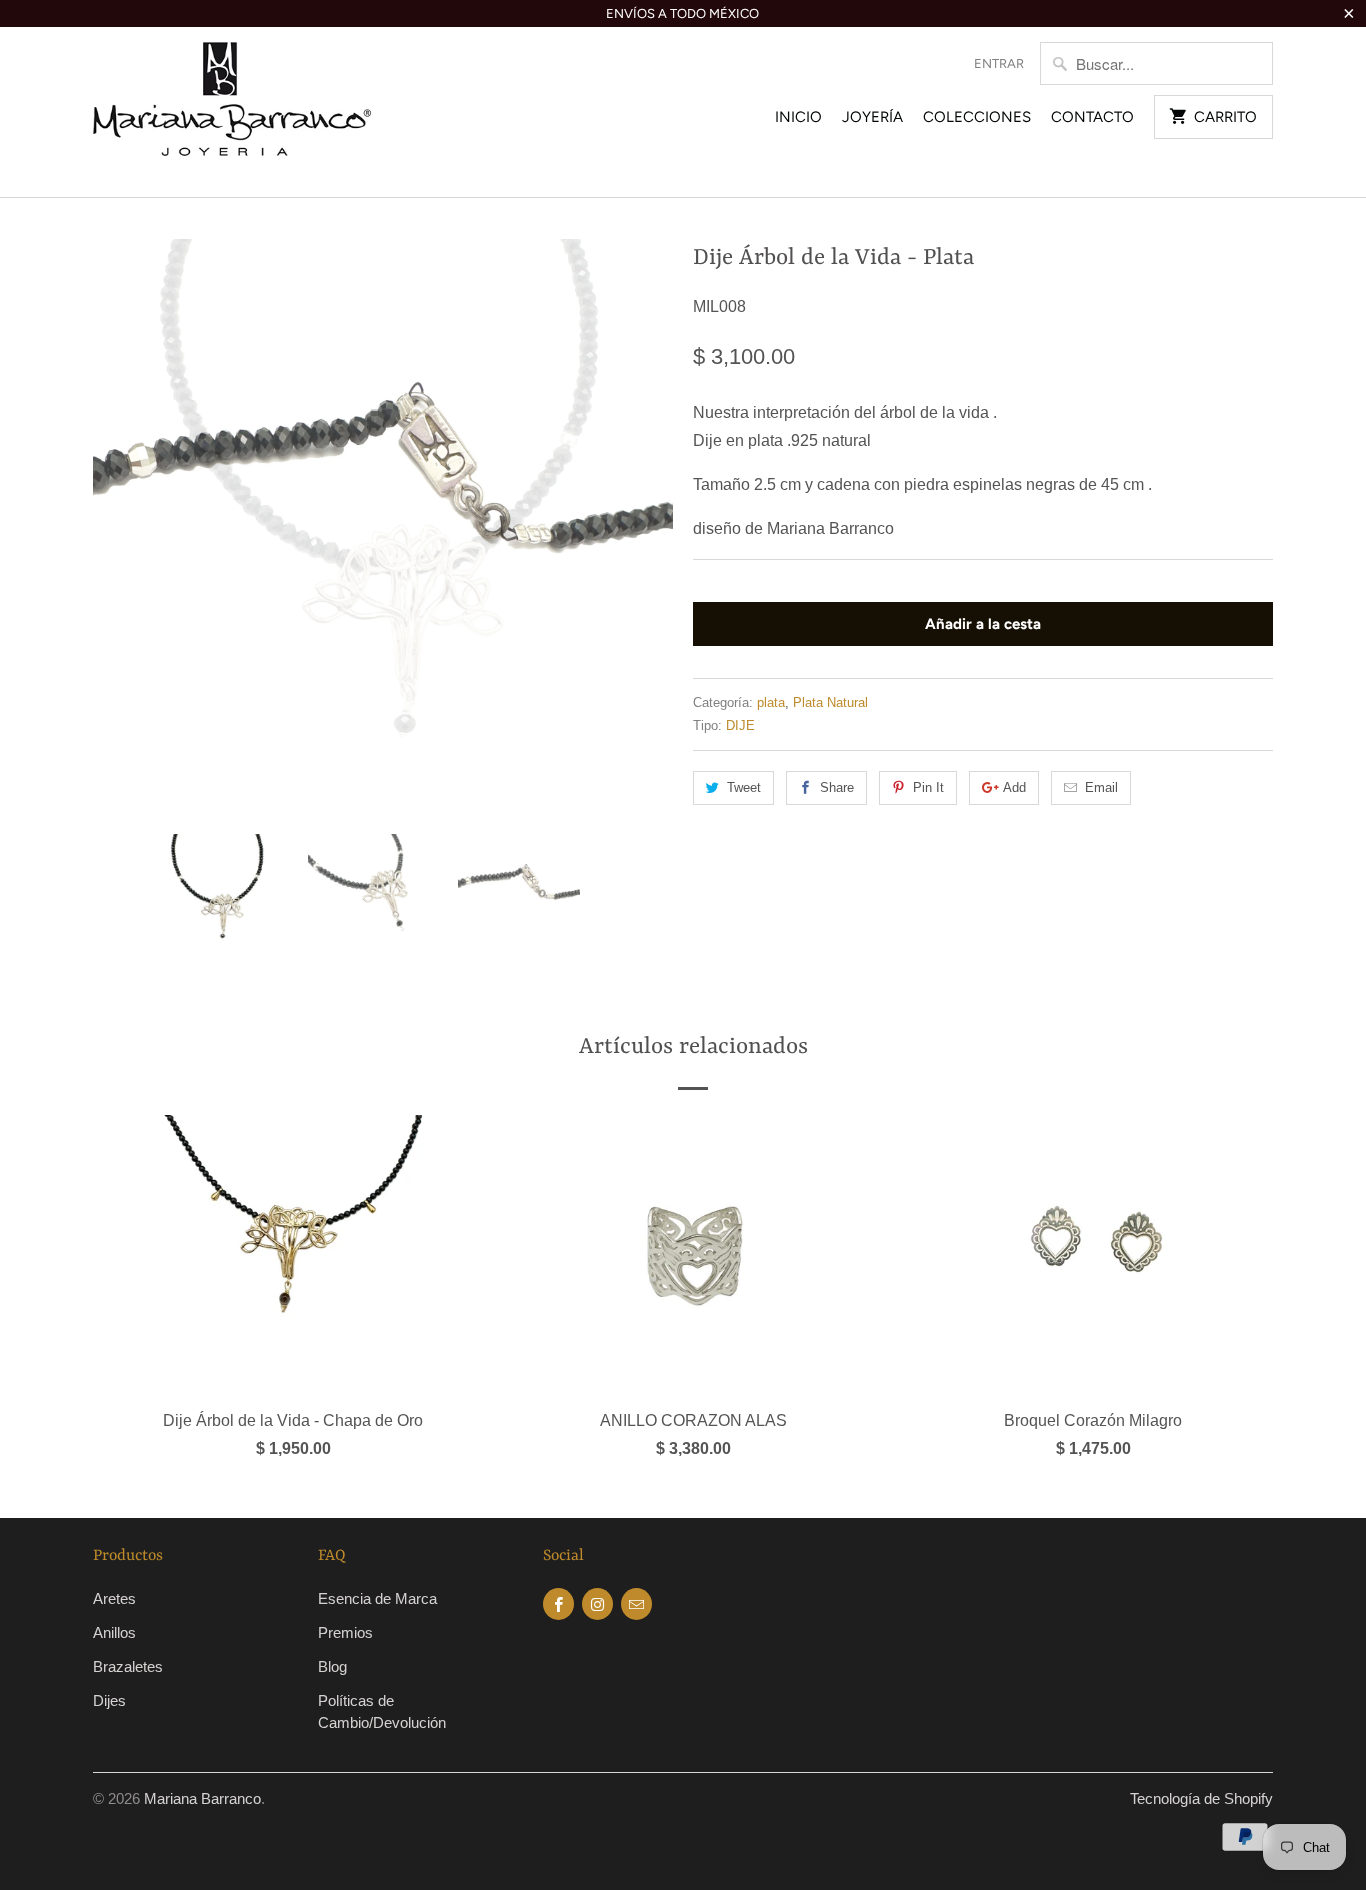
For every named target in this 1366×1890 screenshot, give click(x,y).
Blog (332, 1666)
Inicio (798, 117)
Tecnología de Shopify (1201, 1798)
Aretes (114, 1598)
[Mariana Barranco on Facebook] (558, 1604)
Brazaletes (128, 1666)
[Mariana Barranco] (233, 112)
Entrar (999, 63)
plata (771, 702)
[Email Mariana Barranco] (636, 1604)
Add (1014, 787)
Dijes (109, 1700)
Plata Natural (830, 702)
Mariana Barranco (202, 1798)
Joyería (872, 117)
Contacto (1092, 117)
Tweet (744, 787)
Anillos (114, 1632)
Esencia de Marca (377, 1598)
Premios (345, 1632)
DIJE (740, 725)
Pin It (928, 787)
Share (837, 787)
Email (1101, 787)
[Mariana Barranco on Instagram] (597, 1604)
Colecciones (977, 117)
